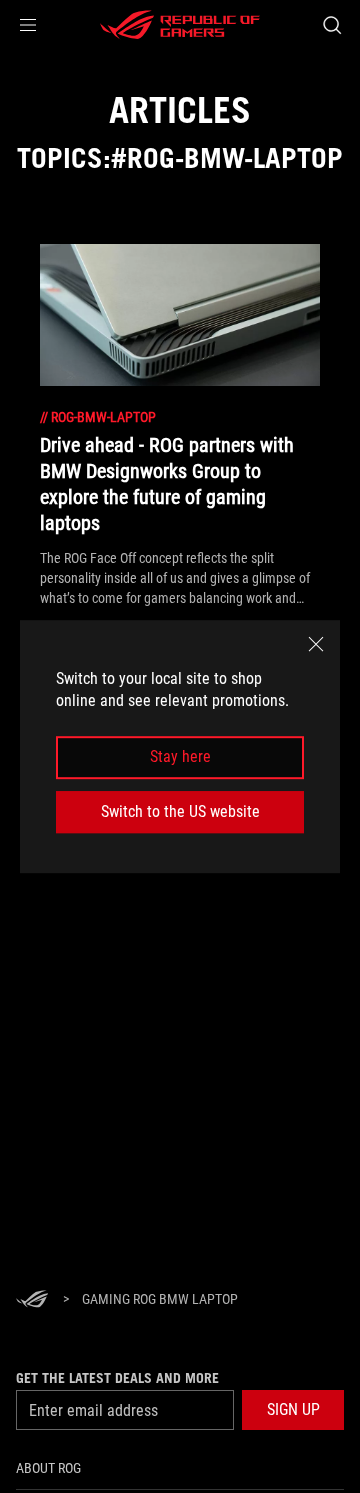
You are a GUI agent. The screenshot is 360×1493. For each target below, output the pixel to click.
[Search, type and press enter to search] (331, 25)
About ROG (48, 1468)
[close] (316, 644)
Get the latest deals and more (117, 1378)
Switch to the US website (180, 811)
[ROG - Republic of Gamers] (180, 25)
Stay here (180, 757)
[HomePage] (32, 1300)
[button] (28, 25)
